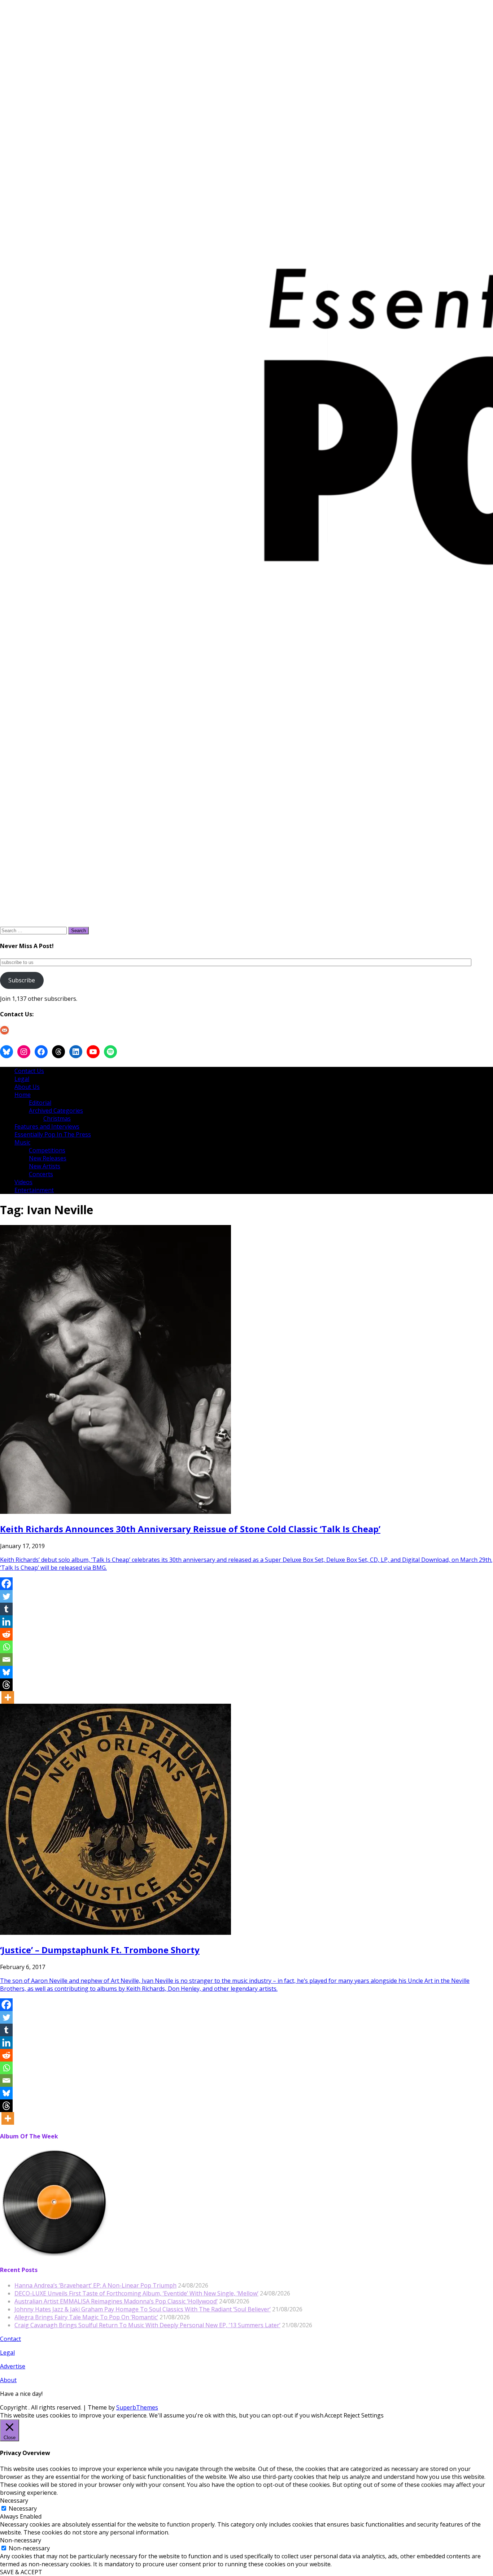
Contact (10, 2339)
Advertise (13, 2366)
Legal (22, 1079)
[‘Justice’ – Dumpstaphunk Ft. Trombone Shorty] (115, 1933)
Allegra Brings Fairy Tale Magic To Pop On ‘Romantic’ (86, 2317)
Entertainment (34, 1190)
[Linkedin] (6, 1622)
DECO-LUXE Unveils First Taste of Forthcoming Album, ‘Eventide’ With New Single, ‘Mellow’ (136, 2293)
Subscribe (22, 980)
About (8, 2380)
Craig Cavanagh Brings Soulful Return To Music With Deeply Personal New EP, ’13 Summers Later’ (147, 2325)
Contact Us (29, 1071)
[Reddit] (6, 1634)
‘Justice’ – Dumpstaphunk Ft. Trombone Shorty (100, 1950)
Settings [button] (372, 2415)
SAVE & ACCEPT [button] (21, 2572)
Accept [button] (333, 2415)
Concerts (41, 1174)
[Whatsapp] (6, 1647)
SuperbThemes (137, 2407)
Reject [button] (352, 2415)
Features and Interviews (47, 1126)
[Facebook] (6, 1584)
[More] (8, 1697)
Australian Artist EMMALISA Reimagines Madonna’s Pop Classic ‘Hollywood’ (116, 2301)
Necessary (23, 2508)
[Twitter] (6, 1596)
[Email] (6, 1660)
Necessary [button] (14, 2501)
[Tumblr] (6, 1609)
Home (23, 1095)
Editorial (40, 1103)
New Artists (45, 1166)
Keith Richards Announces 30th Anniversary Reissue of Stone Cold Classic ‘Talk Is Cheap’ (190, 1529)
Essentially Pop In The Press (53, 1134)
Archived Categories (56, 1111)
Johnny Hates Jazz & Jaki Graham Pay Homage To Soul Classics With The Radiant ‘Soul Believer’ (143, 2309)
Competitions (47, 1150)
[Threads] (6, 1685)
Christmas (57, 1118)
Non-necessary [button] (21, 2540)
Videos (23, 1182)
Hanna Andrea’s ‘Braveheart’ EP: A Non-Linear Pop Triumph (95, 2285)
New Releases (48, 1158)
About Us (27, 1087)
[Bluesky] (6, 1672)
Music (22, 1142)
